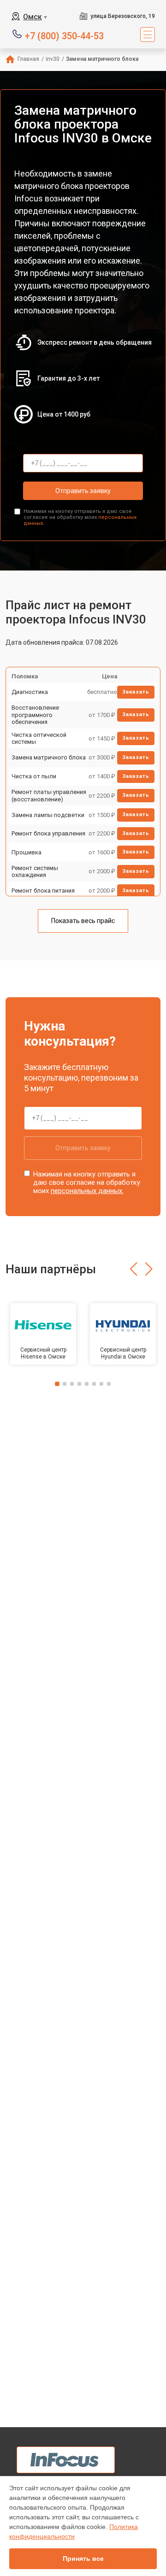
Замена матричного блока (49, 757)
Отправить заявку (83, 491)
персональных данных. (87, 1191)
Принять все (83, 2558)
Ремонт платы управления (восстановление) (49, 796)
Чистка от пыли (34, 776)
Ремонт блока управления (48, 833)
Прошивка (27, 852)
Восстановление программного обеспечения (35, 715)
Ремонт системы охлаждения (35, 872)
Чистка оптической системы (39, 738)
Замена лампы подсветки (48, 815)
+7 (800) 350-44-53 (64, 35)
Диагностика (30, 692)
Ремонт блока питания (43, 891)
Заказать (136, 692)
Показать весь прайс (83, 921)
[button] (133, 1269)
